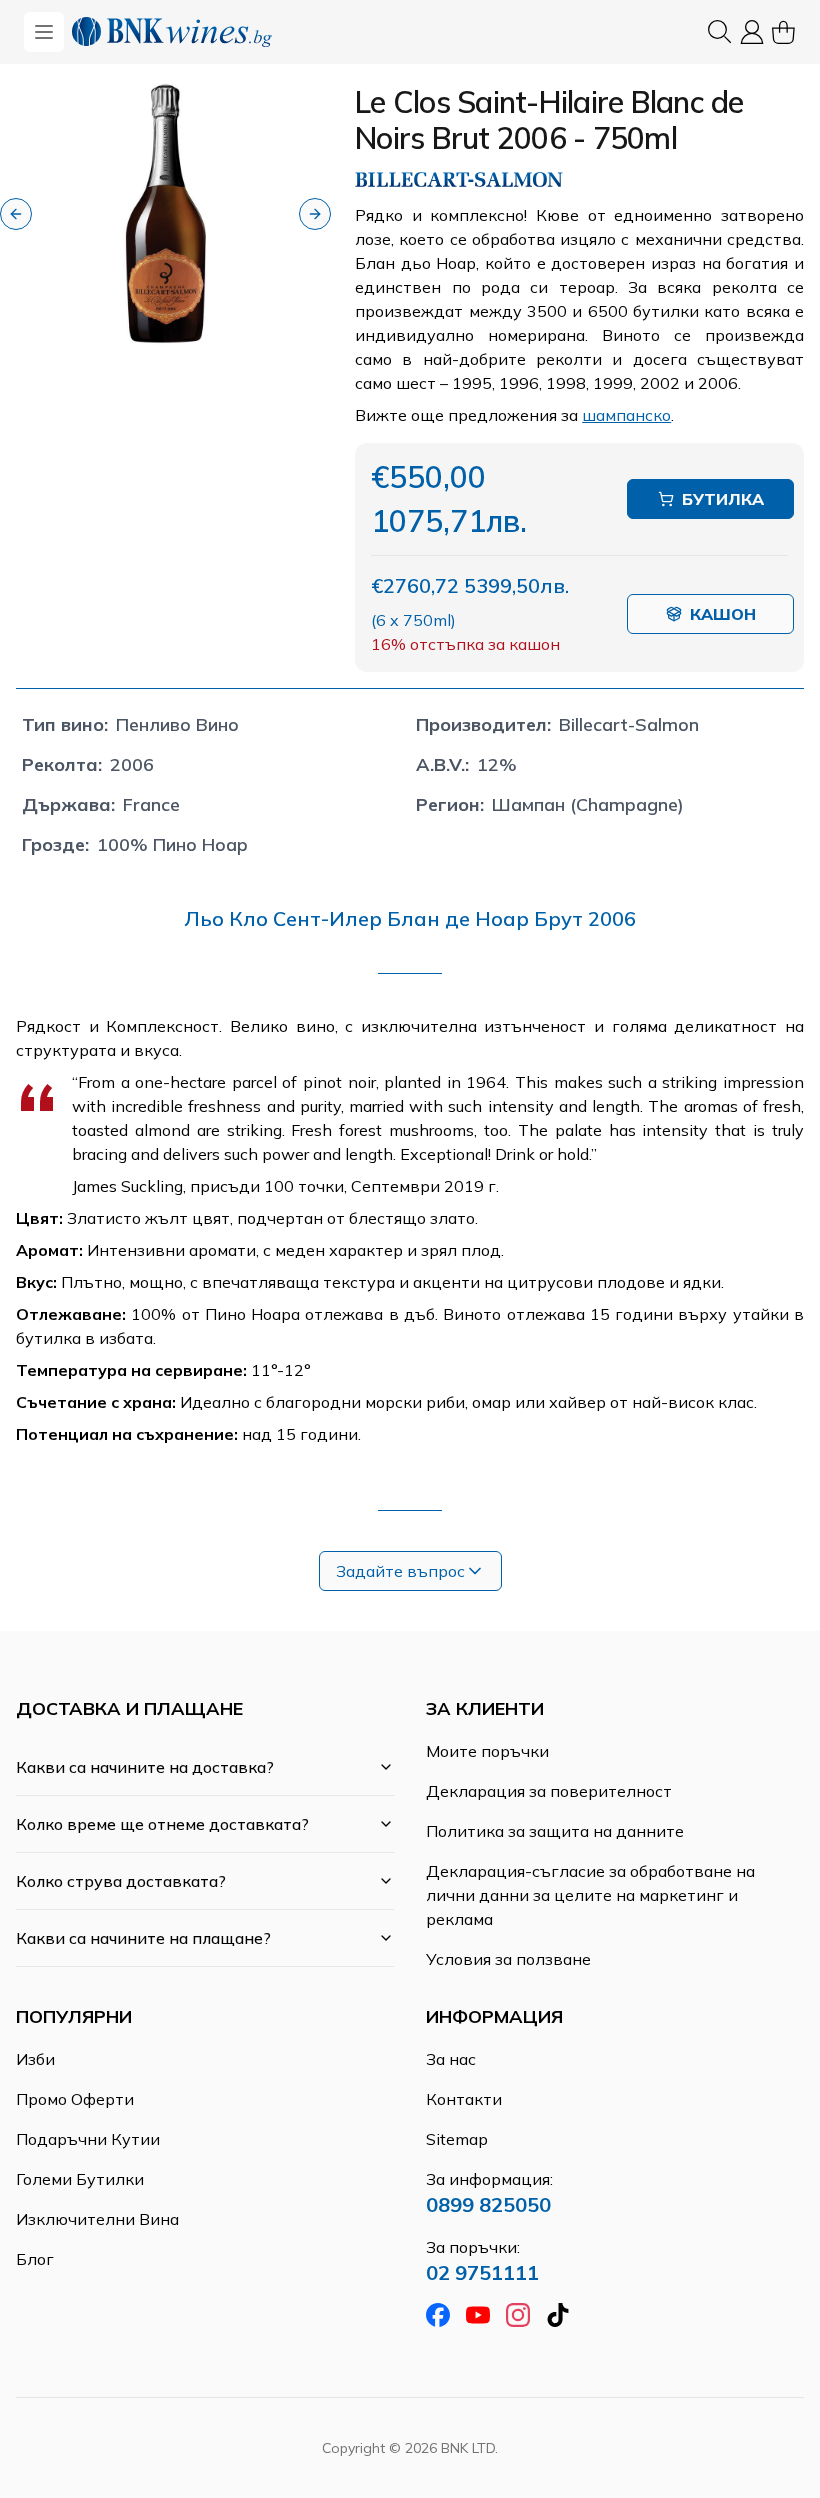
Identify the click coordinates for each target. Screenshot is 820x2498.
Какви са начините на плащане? (143, 1938)
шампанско (626, 415)
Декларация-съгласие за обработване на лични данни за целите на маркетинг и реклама (590, 1895)
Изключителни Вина (97, 2219)
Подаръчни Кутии (88, 2139)
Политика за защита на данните (555, 1831)
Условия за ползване (508, 1959)
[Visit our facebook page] (438, 2315)
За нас (451, 2059)
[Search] (720, 32)
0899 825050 (488, 2204)
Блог (35, 2259)
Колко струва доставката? (121, 1881)
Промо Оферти (75, 2099)
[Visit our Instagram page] (518, 2315)
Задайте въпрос (400, 1571)
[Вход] (752, 32)
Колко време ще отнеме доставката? (162, 1824)
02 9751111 (482, 2272)
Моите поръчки (487, 1751)
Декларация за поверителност (549, 1791)
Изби (35, 2059)
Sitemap (457, 2139)
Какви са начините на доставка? (145, 1767)
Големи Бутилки (80, 2179)
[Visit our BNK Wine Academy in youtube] (478, 2315)
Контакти (464, 2099)
